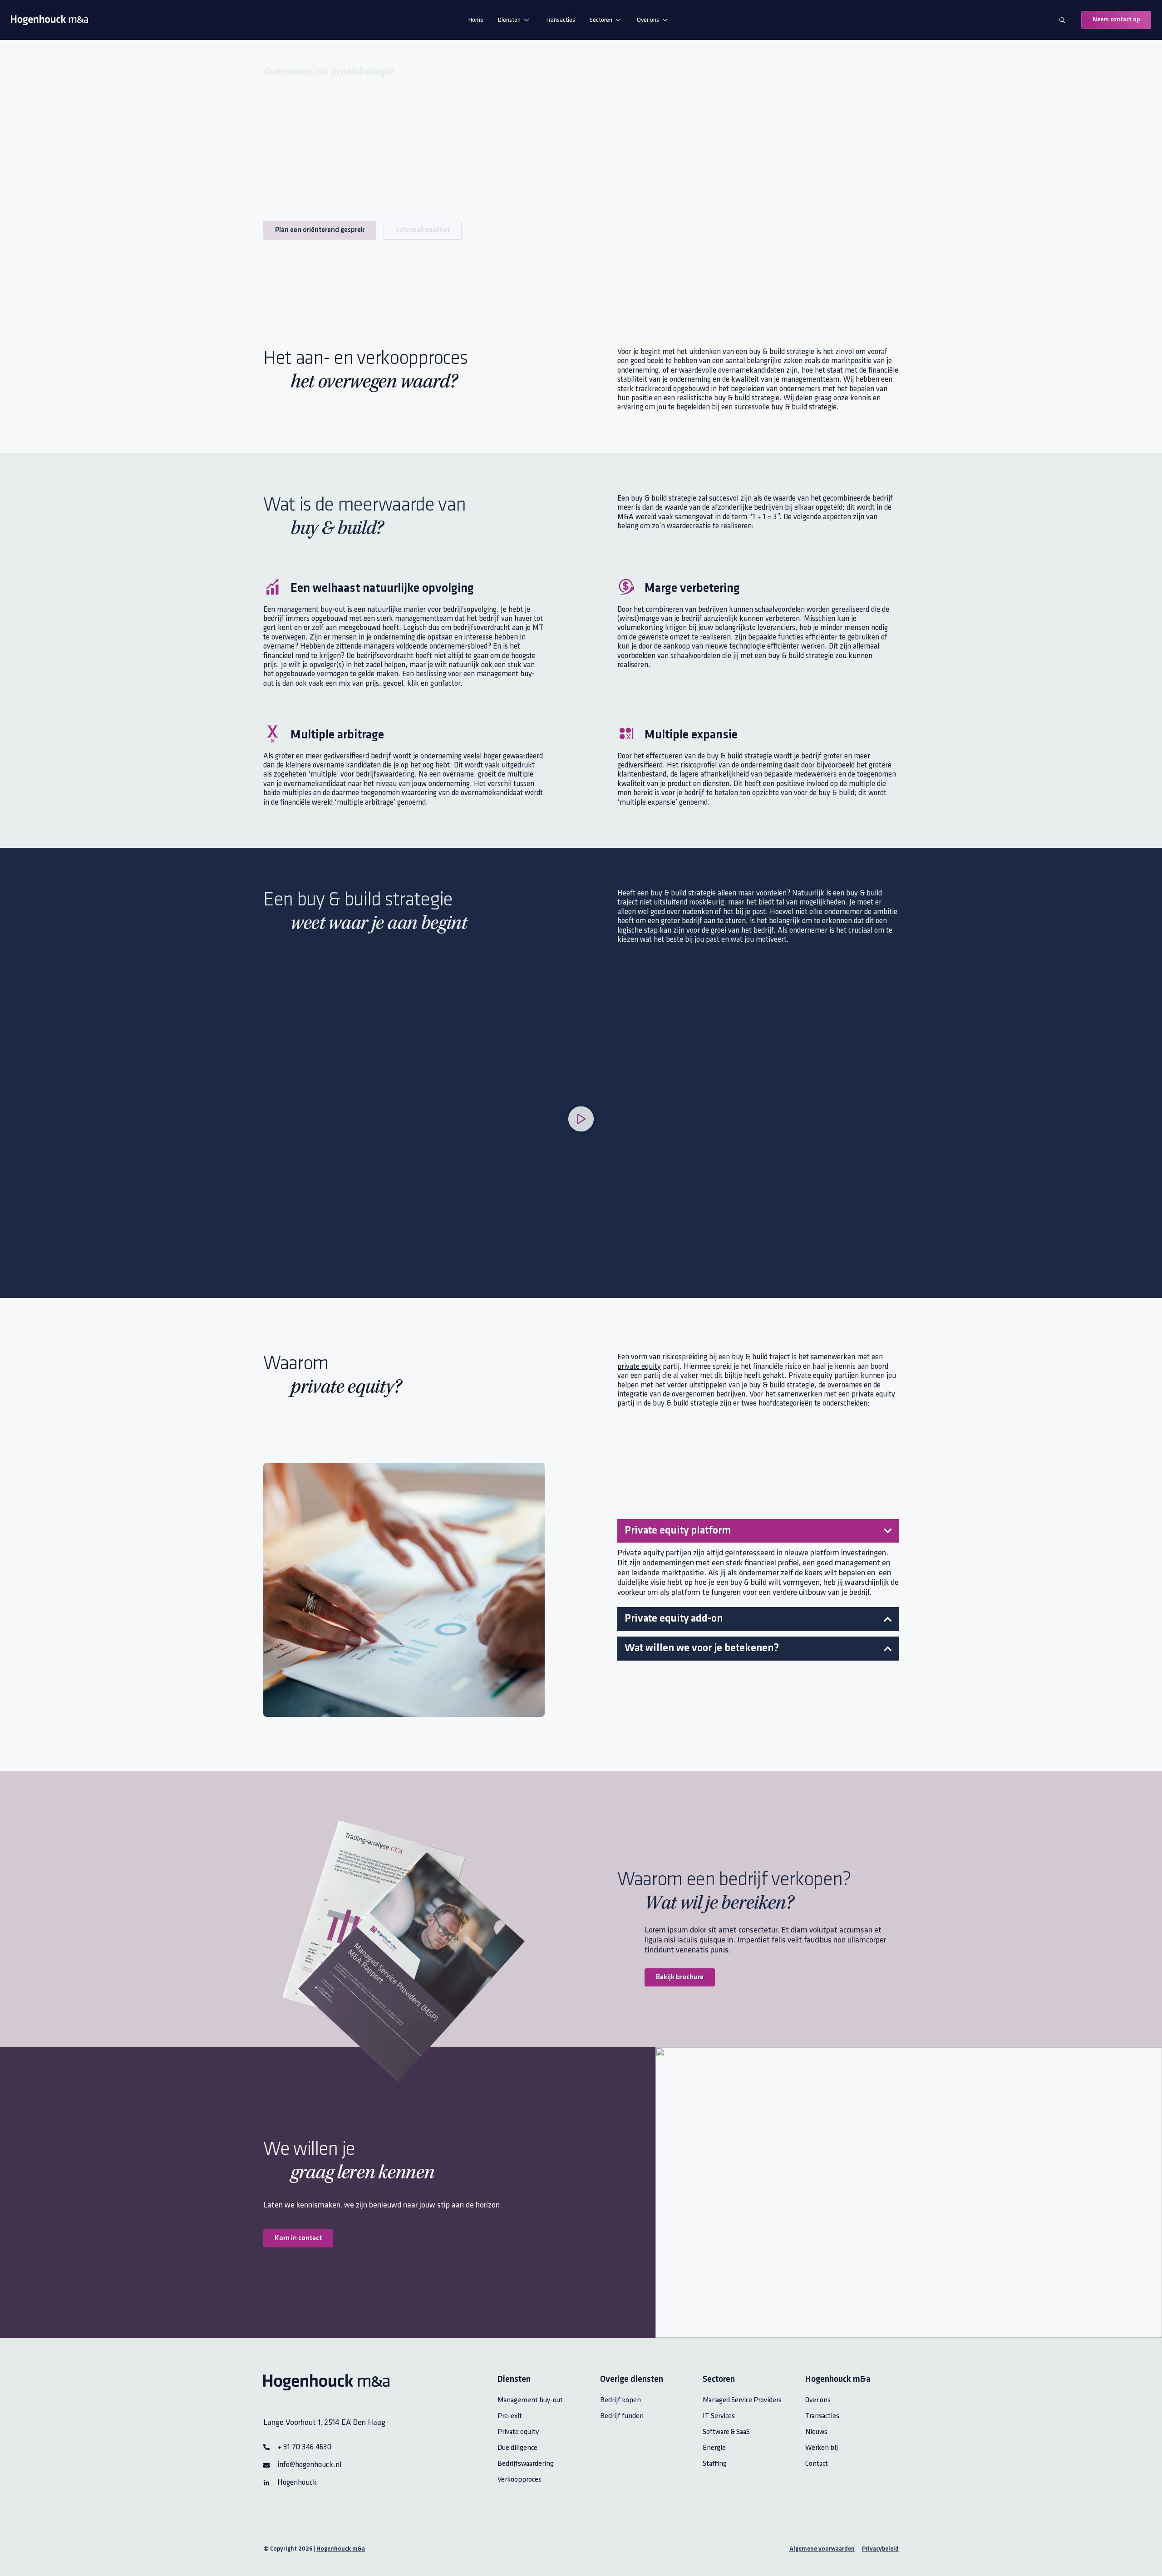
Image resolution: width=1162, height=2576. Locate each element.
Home (476, 20)
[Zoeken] (1062, 20)
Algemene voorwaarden (822, 2549)
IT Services (719, 2416)
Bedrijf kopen (620, 2400)
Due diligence (517, 2448)
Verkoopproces (519, 2480)
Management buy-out (530, 2400)
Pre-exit (510, 2416)
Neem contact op (1116, 20)
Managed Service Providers (742, 2400)
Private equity (518, 2432)
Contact (817, 2464)
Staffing (715, 2464)
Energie (714, 2448)
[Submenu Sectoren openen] (618, 20)
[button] (581, 1121)
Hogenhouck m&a (341, 2549)
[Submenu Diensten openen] (527, 20)
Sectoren (601, 20)
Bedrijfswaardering (526, 2464)
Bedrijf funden (622, 2416)
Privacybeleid (880, 2549)
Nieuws (816, 2432)
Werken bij (822, 2448)
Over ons (648, 20)
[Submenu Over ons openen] (665, 20)
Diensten (509, 20)
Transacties (560, 20)
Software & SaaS (726, 2432)
